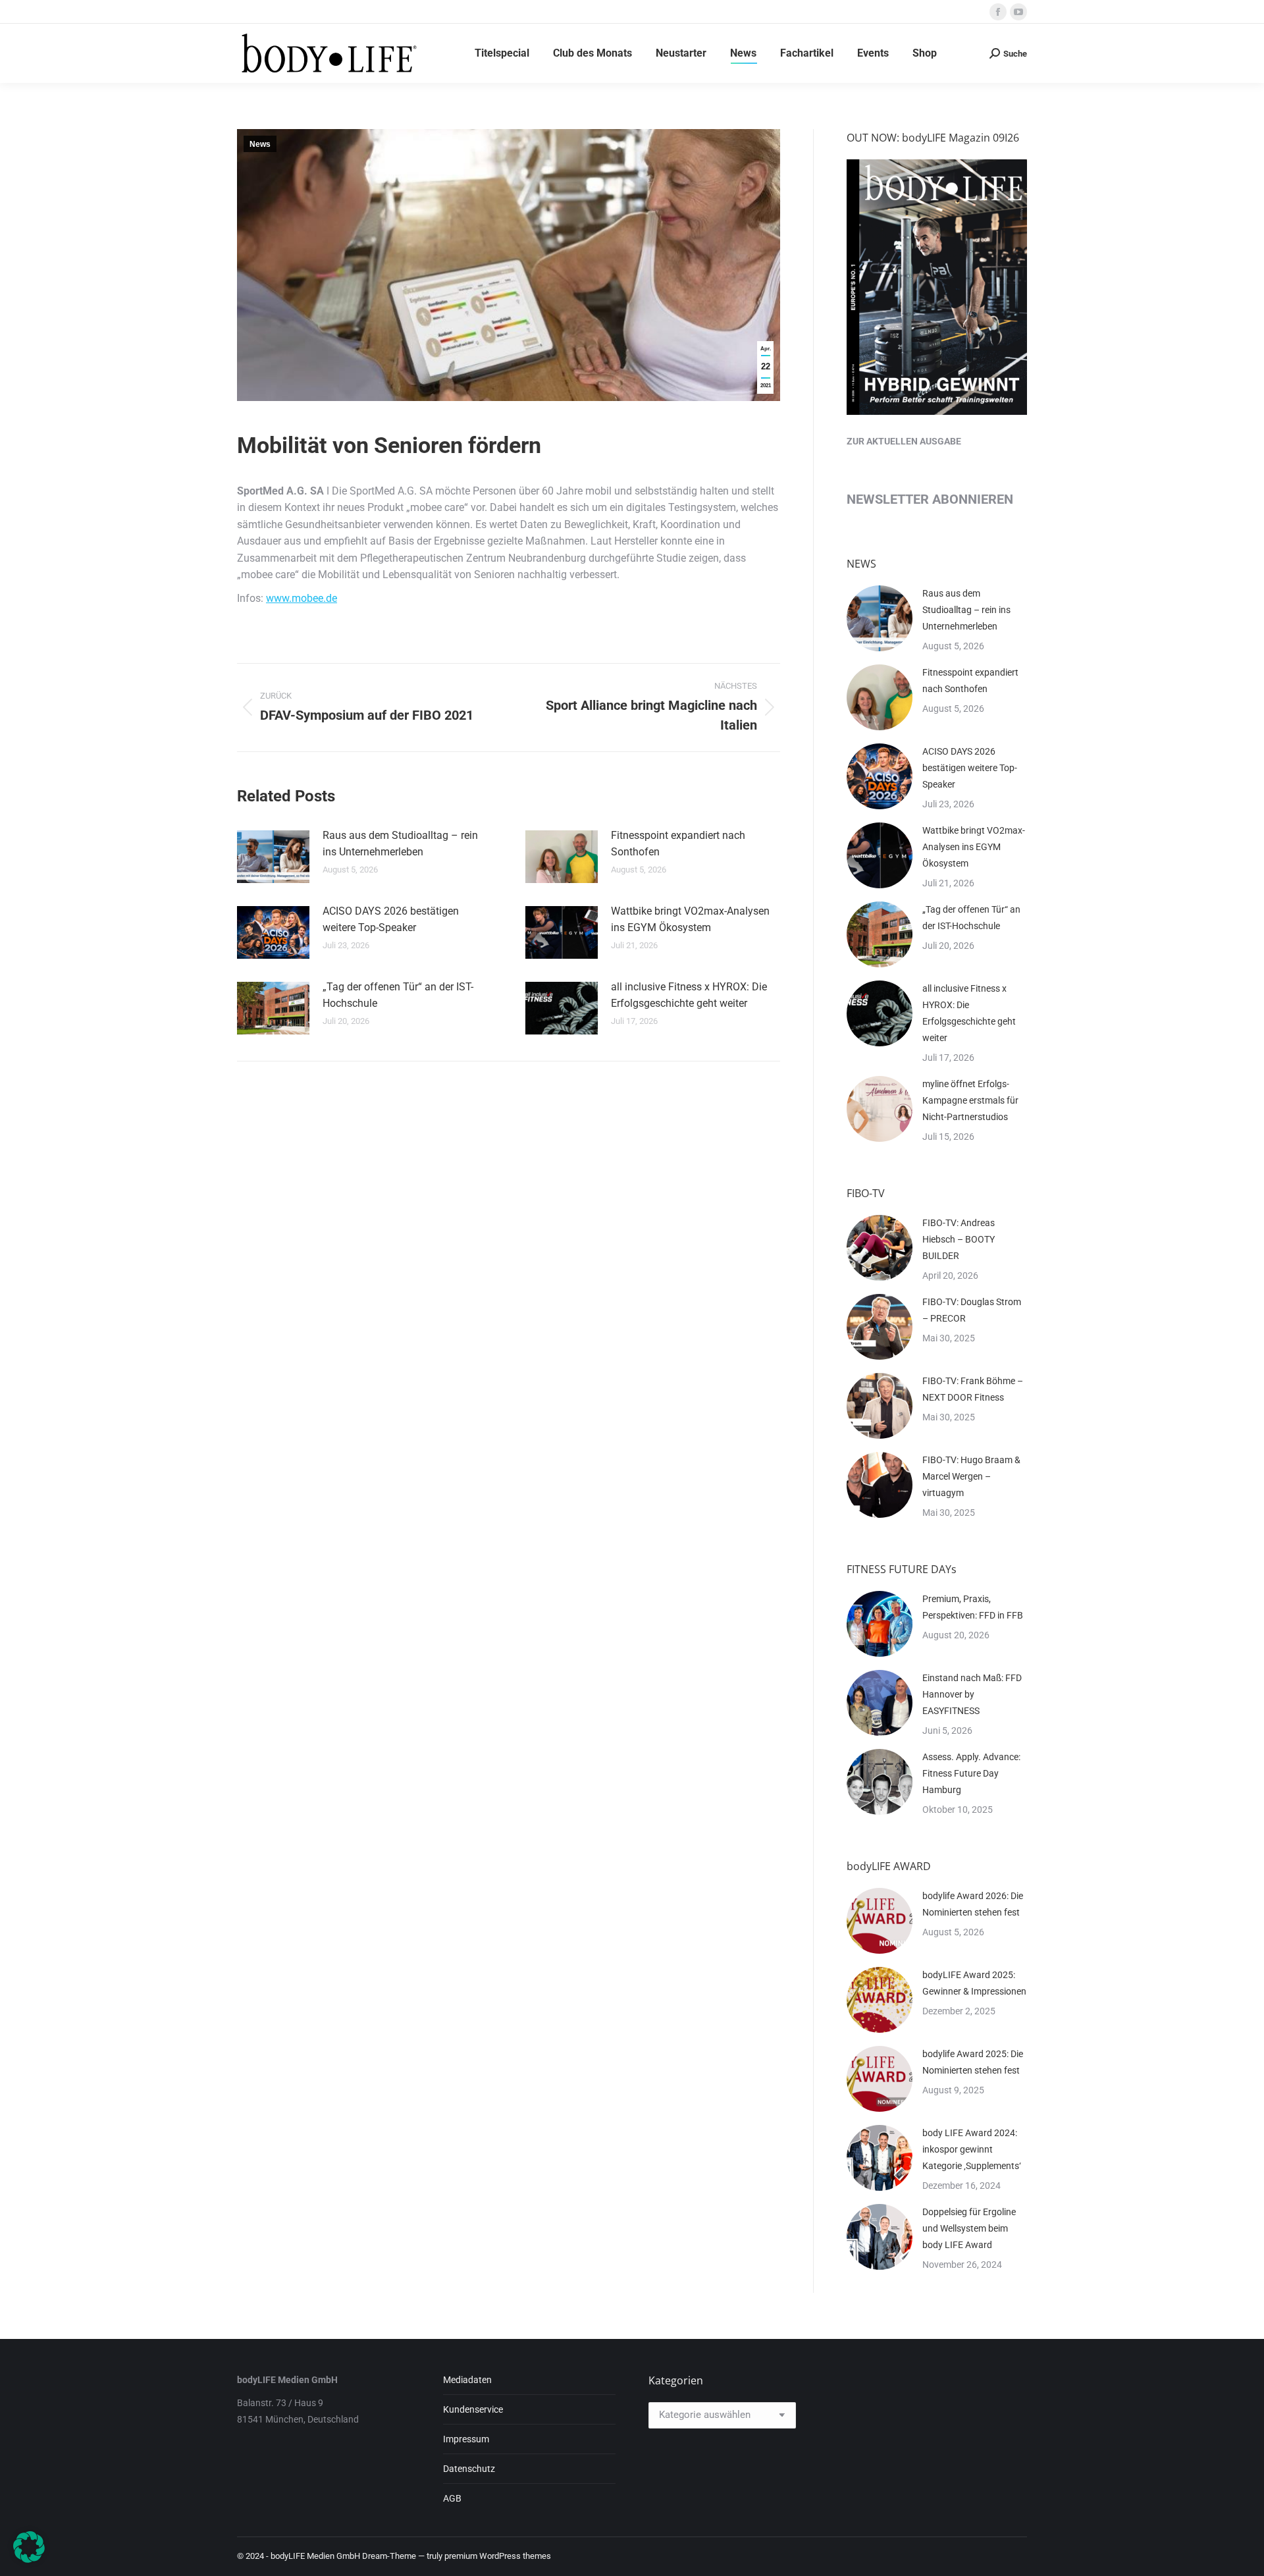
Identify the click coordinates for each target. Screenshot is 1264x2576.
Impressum (466, 2439)
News (260, 144)
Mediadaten (467, 2380)
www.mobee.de (302, 598)
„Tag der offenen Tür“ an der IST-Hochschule (398, 995)
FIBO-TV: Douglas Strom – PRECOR (972, 1310)
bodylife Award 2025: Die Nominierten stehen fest (973, 2062)
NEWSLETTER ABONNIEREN (930, 499)
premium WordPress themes (498, 2556)
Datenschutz (469, 2469)
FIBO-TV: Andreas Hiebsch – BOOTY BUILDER (959, 1239)
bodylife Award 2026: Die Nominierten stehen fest (973, 1904)
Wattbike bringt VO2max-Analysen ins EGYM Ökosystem (690, 920)
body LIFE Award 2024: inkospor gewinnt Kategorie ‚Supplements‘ (972, 2149)
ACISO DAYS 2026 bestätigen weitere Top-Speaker (391, 920)
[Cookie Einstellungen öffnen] (29, 2559)
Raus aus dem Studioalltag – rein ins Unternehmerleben (400, 844)
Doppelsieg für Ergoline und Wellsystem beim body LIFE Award (969, 2228)
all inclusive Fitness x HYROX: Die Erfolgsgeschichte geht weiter (689, 995)
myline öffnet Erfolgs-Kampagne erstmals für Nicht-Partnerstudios (970, 1100)
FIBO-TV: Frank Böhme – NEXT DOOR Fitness (973, 1389)
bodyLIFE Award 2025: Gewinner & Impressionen (974, 1983)
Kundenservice (473, 2409)
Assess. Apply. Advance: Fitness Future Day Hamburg (971, 1773)
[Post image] (273, 857)
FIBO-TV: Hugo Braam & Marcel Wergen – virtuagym (971, 1476)
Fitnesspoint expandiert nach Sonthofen (678, 844)
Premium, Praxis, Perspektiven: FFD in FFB (973, 1607)
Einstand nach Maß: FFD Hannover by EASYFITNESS (972, 1694)
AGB (452, 2498)
